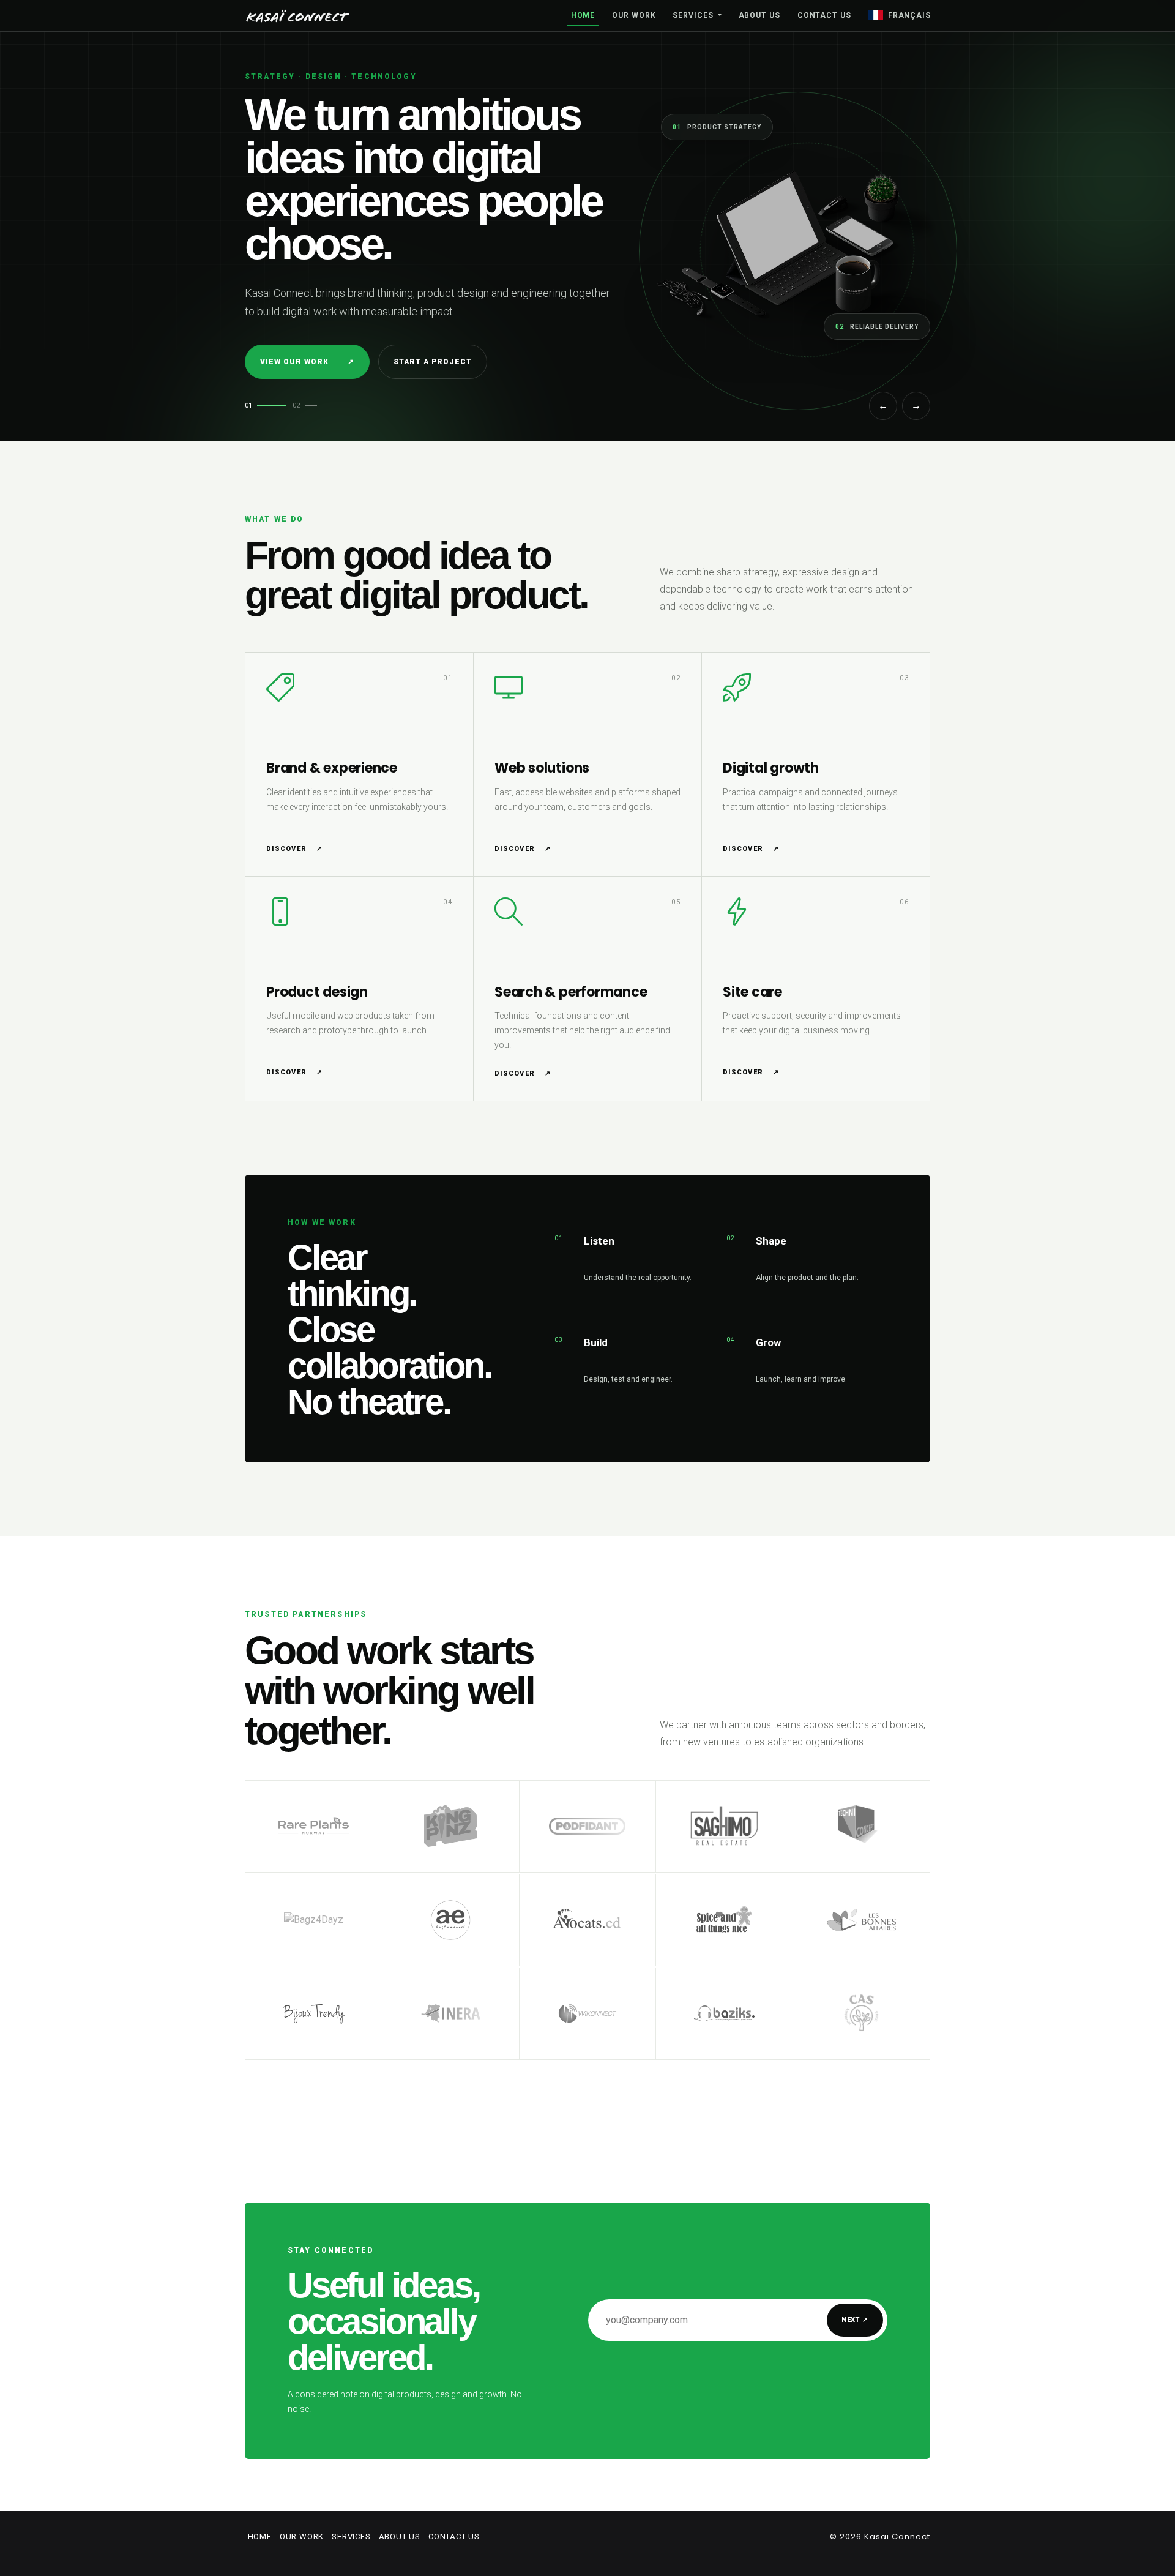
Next (855, 2320)
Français (909, 15)
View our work (307, 362)
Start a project (432, 362)
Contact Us (824, 15)
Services (694, 15)
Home (583, 15)
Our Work (634, 15)
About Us (759, 15)
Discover (294, 849)
